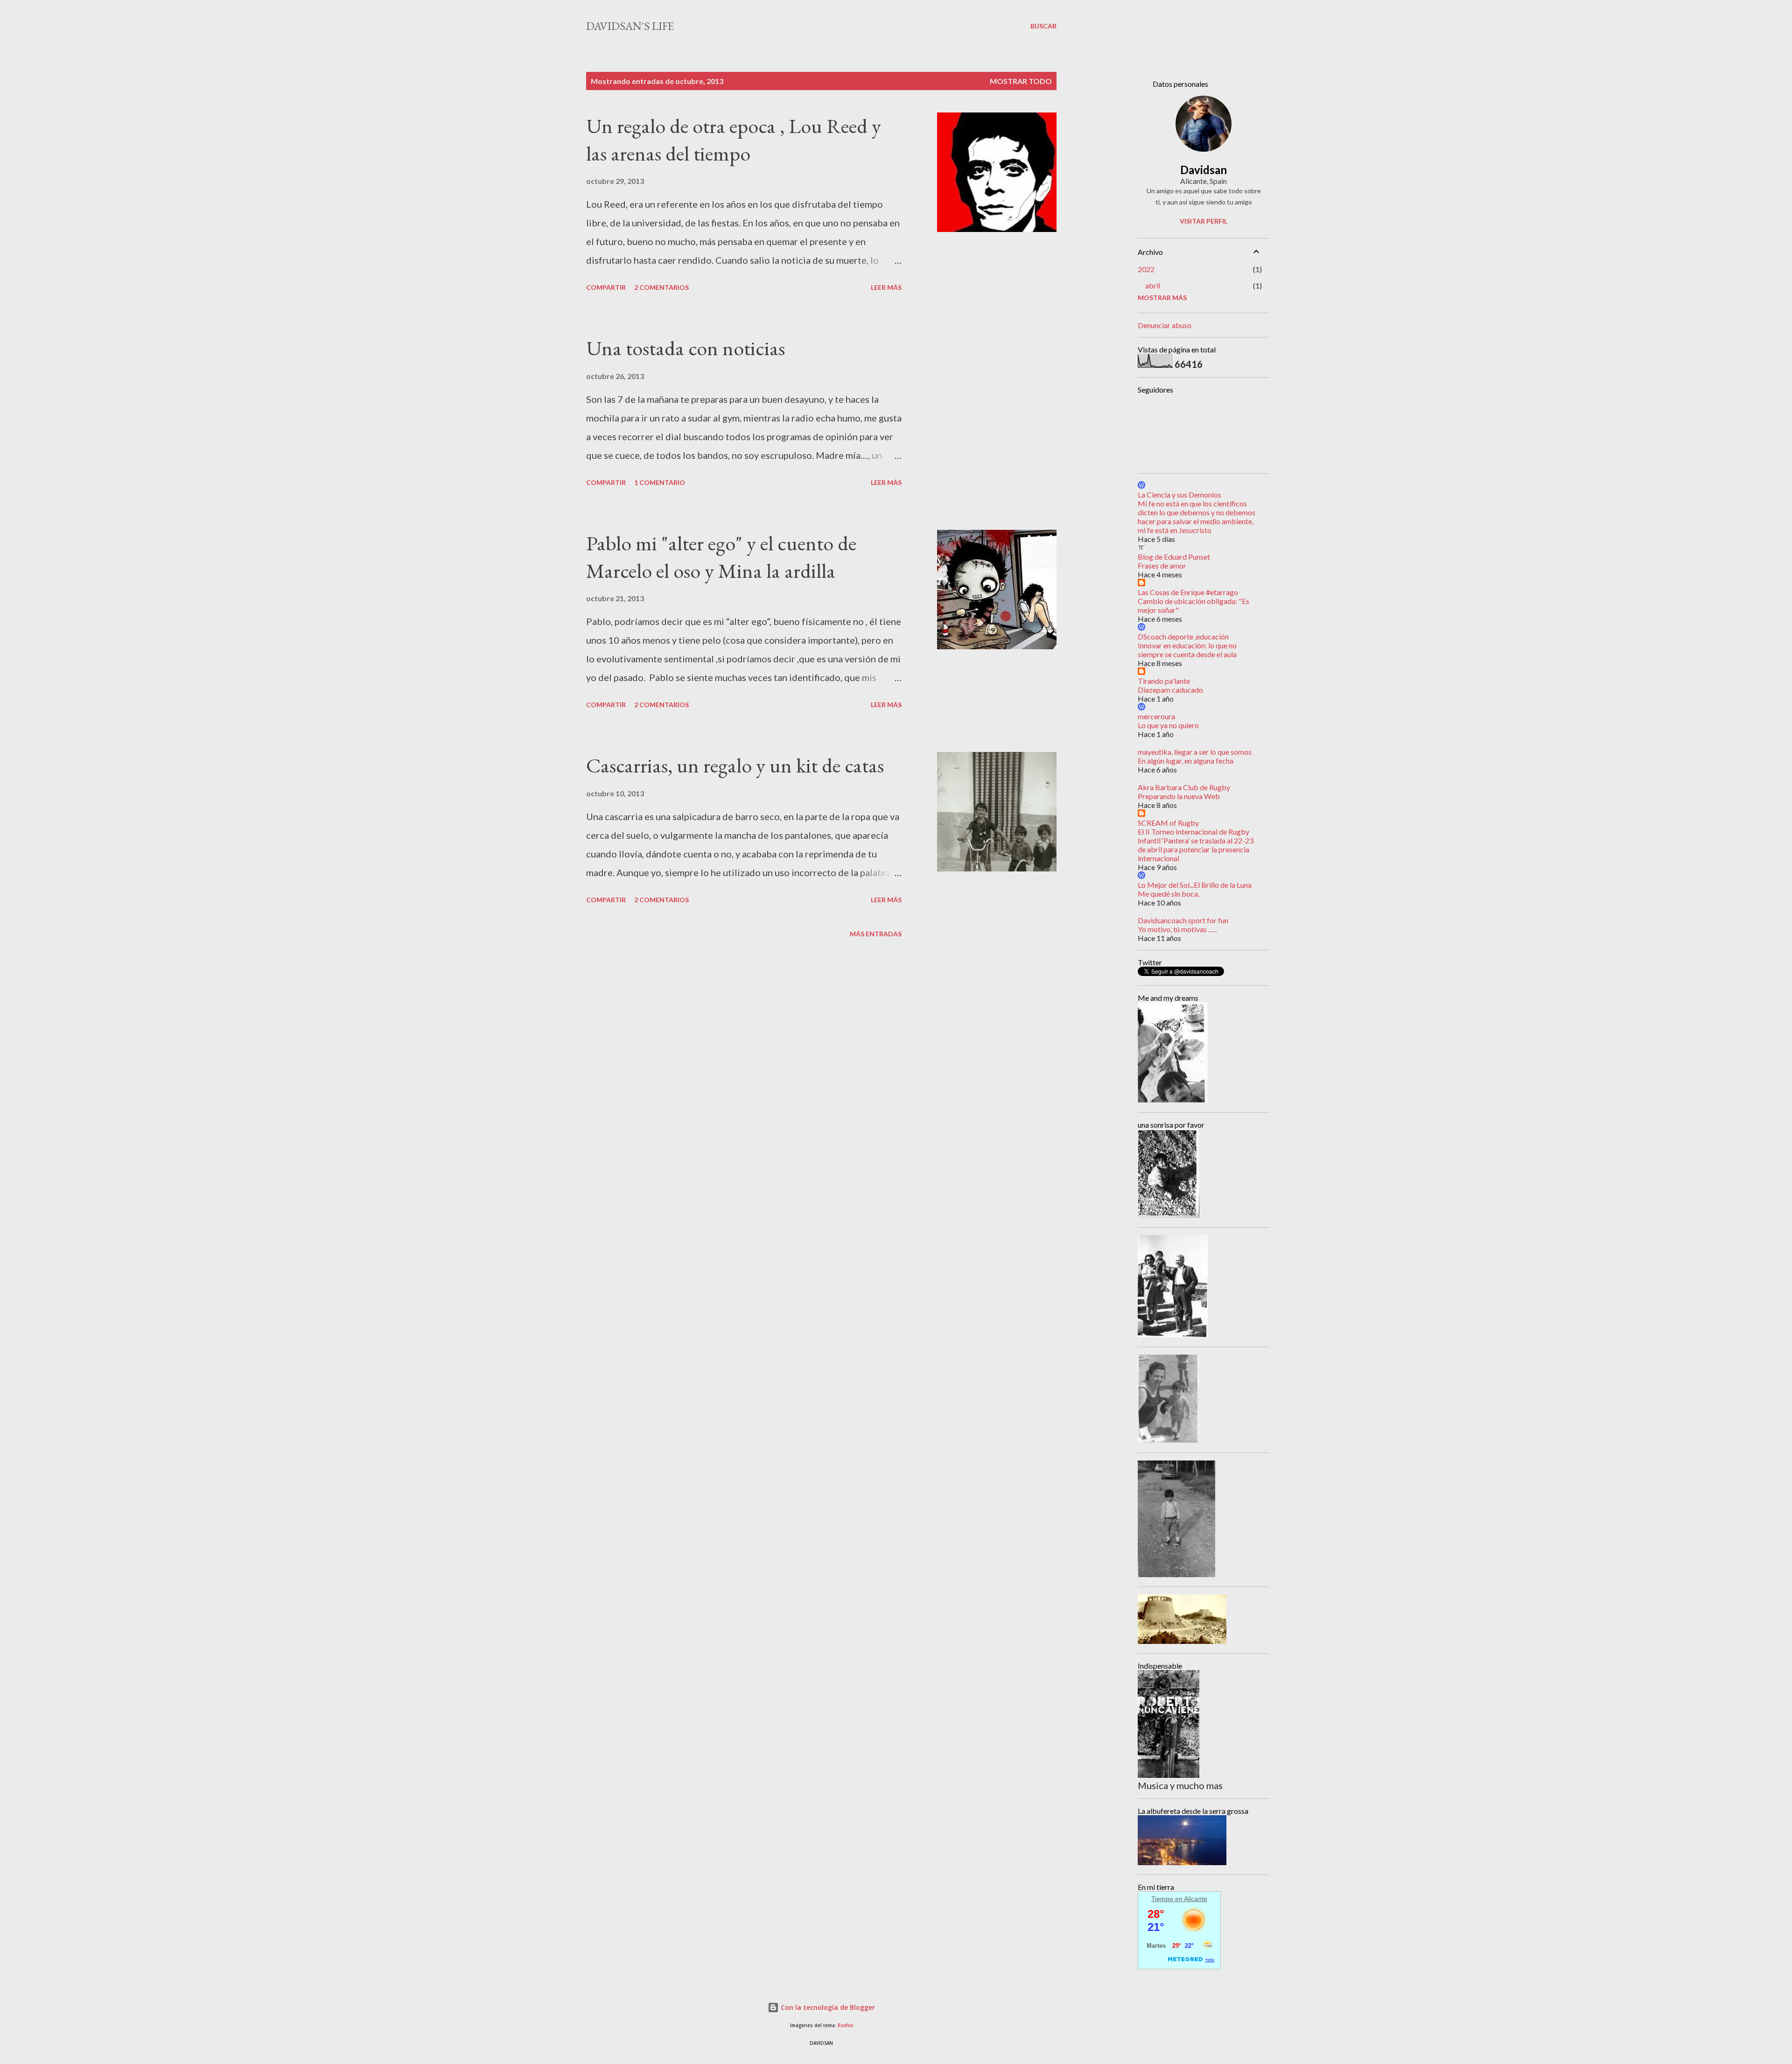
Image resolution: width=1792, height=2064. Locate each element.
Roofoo (845, 2025)
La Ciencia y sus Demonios (1179, 495)
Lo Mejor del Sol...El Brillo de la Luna (1195, 885)
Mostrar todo (1021, 81)
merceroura (1156, 716)
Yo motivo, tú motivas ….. (1177, 929)
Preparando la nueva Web (1179, 796)
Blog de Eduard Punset (1174, 557)
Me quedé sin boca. (1169, 894)
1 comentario (660, 482)
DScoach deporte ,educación (1183, 636)
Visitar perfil (1204, 221)
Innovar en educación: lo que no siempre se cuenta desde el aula (1187, 650)
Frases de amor (1162, 565)
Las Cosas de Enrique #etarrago (1188, 592)
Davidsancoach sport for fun (1183, 920)
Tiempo (1162, 1899)
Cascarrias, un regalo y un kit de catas (735, 765)
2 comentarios (661, 287)
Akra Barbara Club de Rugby (1184, 787)
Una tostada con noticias (686, 348)
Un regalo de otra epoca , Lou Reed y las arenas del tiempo (734, 140)
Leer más (886, 287)
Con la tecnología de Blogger (827, 2007)
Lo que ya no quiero (1168, 725)
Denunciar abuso (1165, 325)
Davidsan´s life (630, 26)
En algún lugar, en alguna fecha (1186, 761)
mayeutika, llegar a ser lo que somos (1195, 752)
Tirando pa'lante (1164, 681)
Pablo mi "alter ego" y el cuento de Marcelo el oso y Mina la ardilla (721, 557)
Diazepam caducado (1170, 690)
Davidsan (1204, 170)
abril (1153, 285)
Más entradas (876, 934)
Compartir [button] (606, 287)
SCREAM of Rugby (1168, 823)
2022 (1146, 269)
